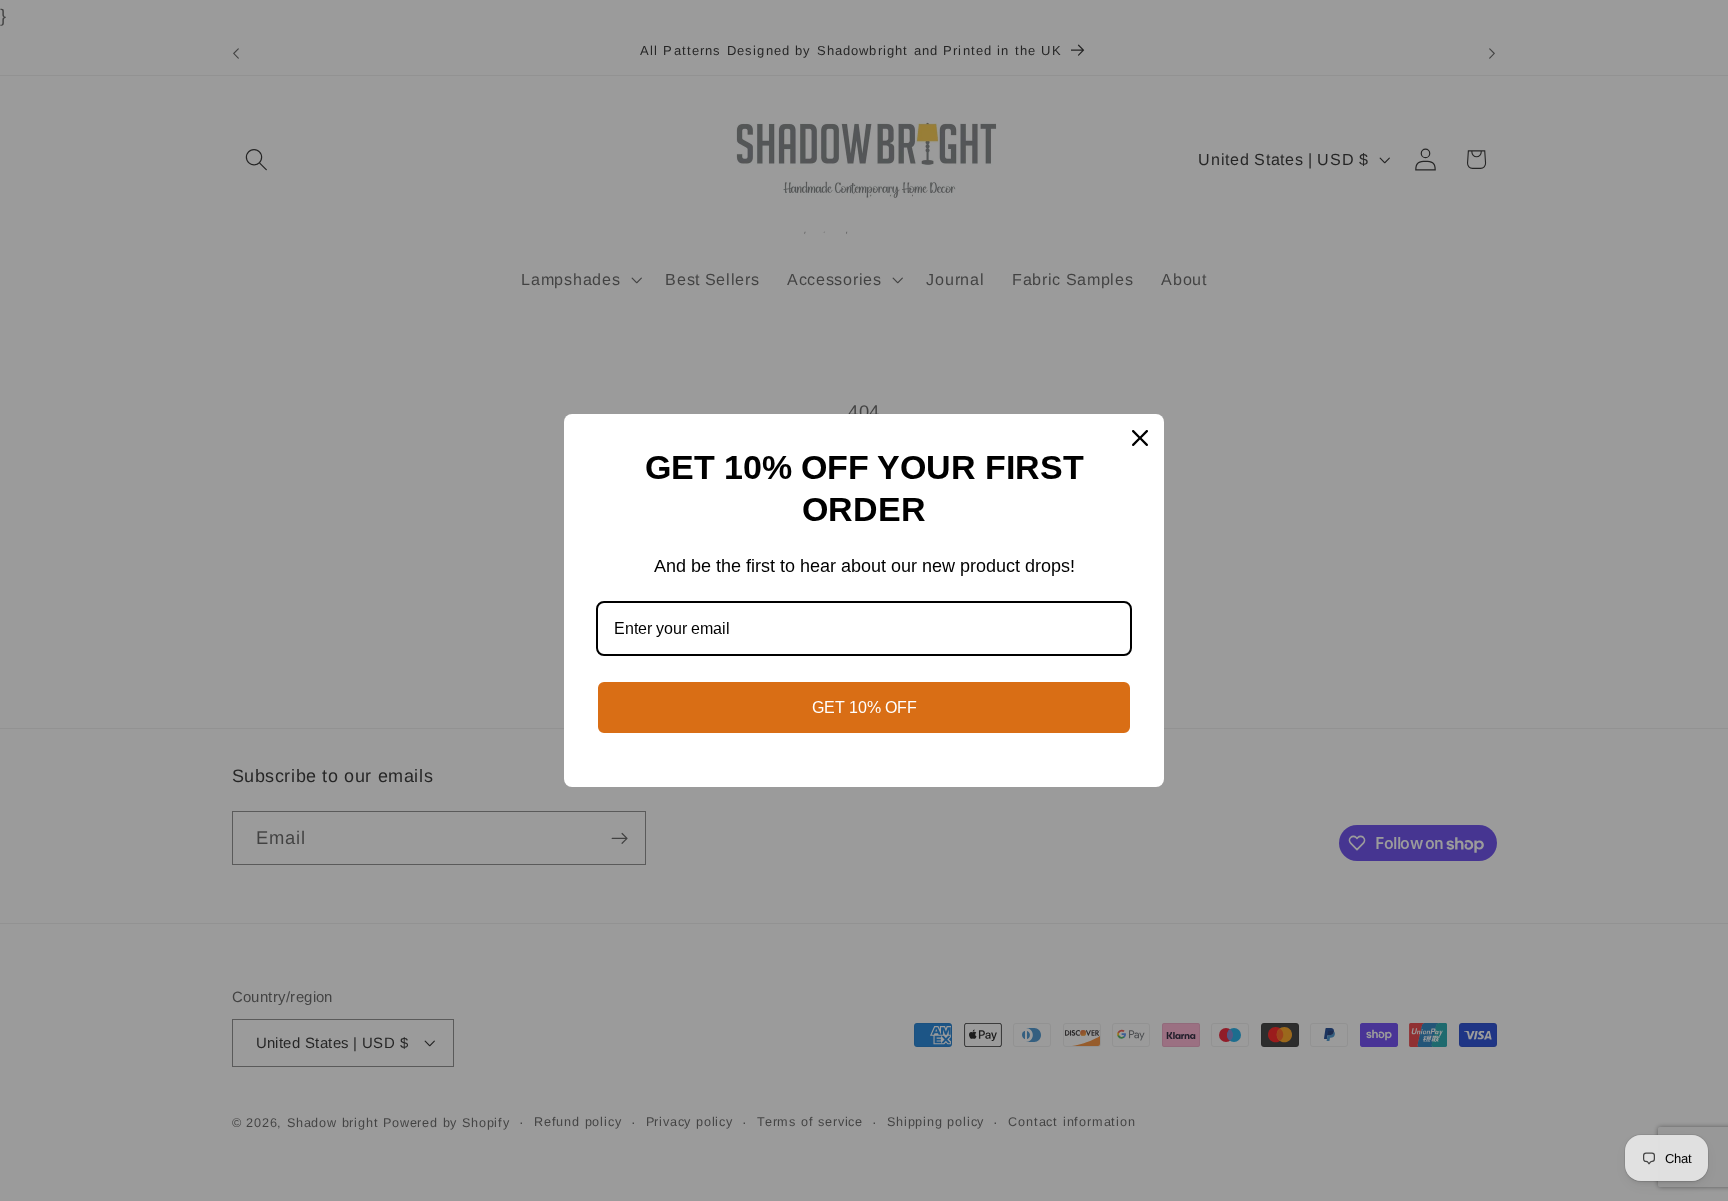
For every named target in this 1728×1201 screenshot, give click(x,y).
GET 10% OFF (864, 707)
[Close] (1140, 438)
